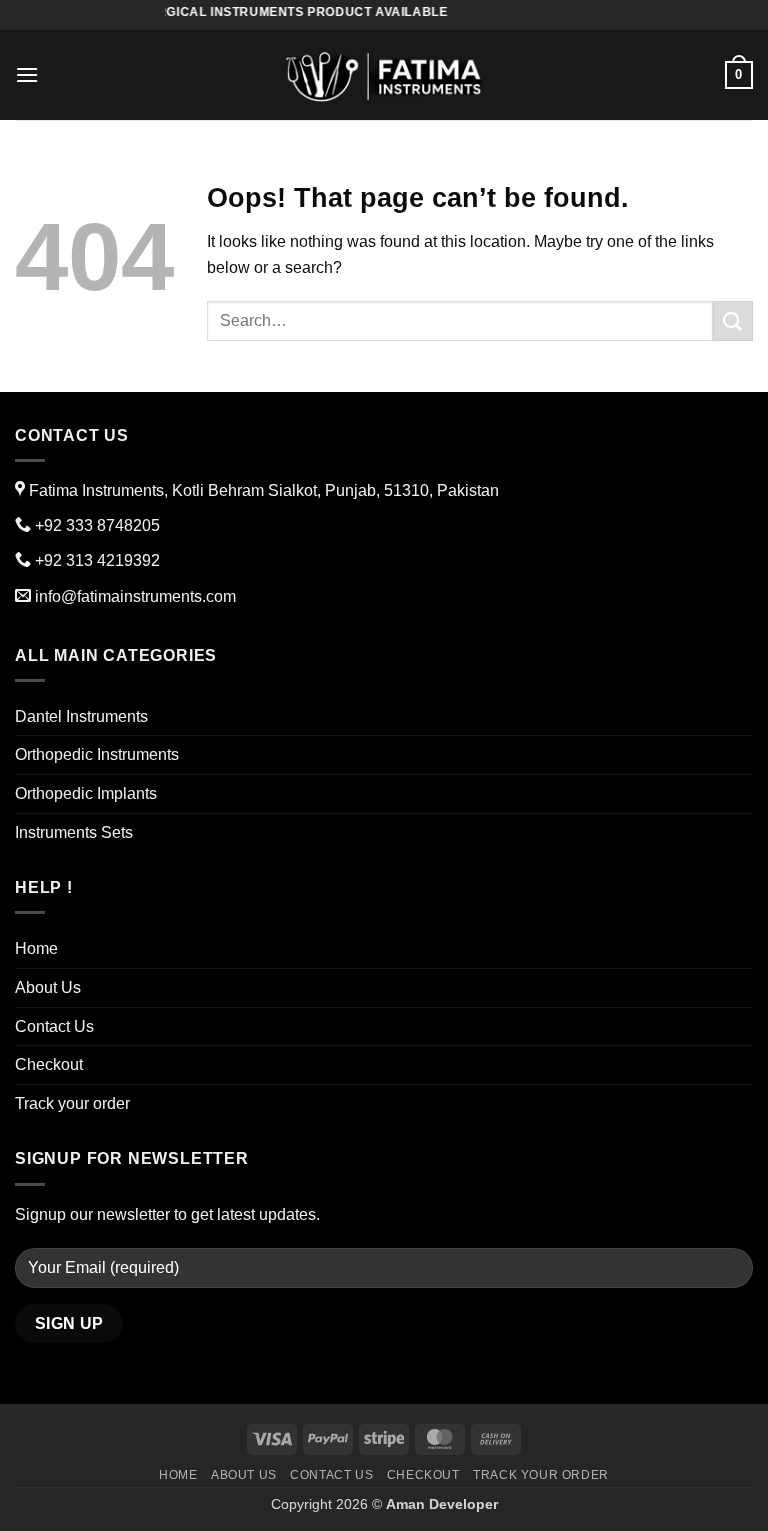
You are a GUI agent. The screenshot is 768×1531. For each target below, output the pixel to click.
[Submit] (733, 320)
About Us (48, 987)
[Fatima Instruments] (384, 75)
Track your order (72, 1103)
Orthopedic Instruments (97, 754)
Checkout (49, 1064)
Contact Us (54, 1026)
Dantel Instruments (81, 716)
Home (36, 948)
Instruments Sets (74, 832)
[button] (27, 74)
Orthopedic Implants (86, 793)
